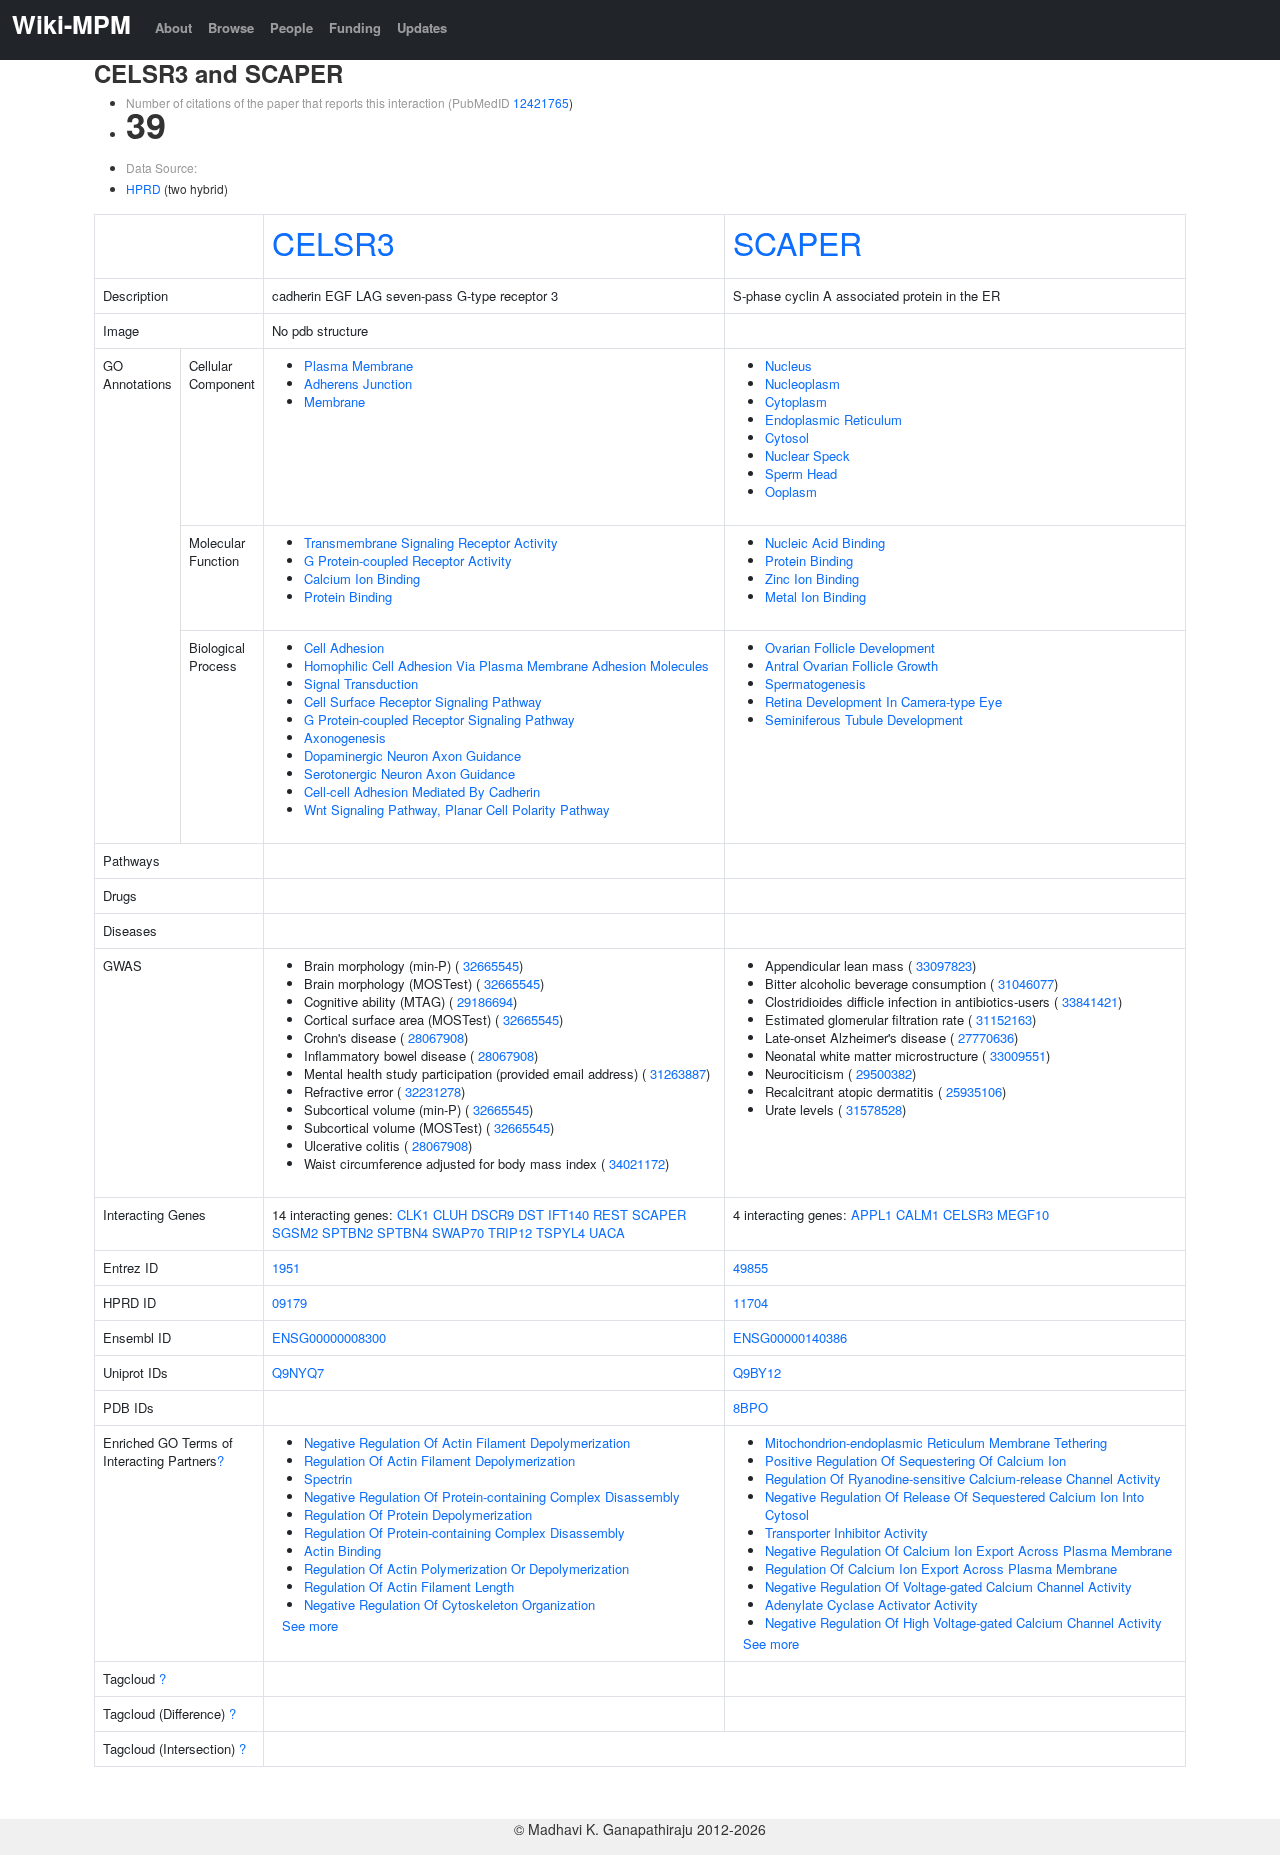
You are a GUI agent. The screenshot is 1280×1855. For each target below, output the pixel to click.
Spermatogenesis (815, 683)
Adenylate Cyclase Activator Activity (871, 1604)
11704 (750, 1302)
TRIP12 (510, 1232)
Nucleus (788, 365)
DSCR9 (492, 1214)
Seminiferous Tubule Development (864, 719)
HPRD (143, 188)
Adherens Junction (358, 383)
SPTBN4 (402, 1232)
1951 (286, 1267)
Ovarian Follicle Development (850, 647)
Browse (231, 27)
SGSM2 (295, 1232)
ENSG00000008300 (329, 1337)
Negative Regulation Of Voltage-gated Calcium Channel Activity (948, 1586)
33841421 (1090, 1001)
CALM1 (917, 1214)
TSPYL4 (560, 1232)
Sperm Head (801, 473)
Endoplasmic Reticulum (833, 419)
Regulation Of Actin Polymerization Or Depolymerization (466, 1568)
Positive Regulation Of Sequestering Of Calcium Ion (915, 1460)
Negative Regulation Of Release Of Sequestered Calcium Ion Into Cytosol (954, 1505)
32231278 (433, 1091)
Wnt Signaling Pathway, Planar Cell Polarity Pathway (457, 809)
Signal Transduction (361, 683)
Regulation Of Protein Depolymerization (418, 1514)
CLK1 (413, 1214)
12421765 (541, 102)
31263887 (678, 1073)
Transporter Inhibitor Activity (846, 1532)
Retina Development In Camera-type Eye (883, 701)
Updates (422, 27)
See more (310, 1625)
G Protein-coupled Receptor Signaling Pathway (439, 719)
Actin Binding (342, 1550)
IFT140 (568, 1214)
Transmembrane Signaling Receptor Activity (431, 542)
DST (531, 1214)
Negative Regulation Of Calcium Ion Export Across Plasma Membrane (968, 1550)
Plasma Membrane (358, 365)
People (291, 27)
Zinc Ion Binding (812, 578)
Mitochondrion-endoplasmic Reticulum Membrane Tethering (936, 1442)
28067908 (436, 1037)
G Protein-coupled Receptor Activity (408, 560)
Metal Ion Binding (815, 596)
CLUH (450, 1214)
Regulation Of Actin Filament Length (409, 1586)
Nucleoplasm (802, 383)
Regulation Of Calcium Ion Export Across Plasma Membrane (941, 1568)
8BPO (750, 1407)
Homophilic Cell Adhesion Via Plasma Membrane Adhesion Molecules (506, 665)
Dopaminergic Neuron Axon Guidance (412, 755)
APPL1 (871, 1214)
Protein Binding (348, 596)
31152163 (1004, 1019)
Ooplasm (791, 491)
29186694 (485, 1001)
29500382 (884, 1073)
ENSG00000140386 (790, 1337)
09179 (289, 1302)
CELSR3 (333, 242)
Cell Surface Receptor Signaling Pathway (423, 701)
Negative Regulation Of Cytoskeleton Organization (449, 1604)
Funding (355, 27)
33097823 (944, 965)
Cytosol (787, 437)
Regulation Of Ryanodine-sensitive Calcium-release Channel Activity (963, 1478)
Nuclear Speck (807, 455)
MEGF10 (1023, 1214)
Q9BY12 (757, 1372)
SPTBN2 (347, 1232)
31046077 (1026, 983)
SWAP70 (458, 1232)
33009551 (1018, 1055)
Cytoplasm (796, 401)
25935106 (974, 1091)
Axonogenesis (345, 737)
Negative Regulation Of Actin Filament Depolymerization (467, 1442)
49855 (750, 1267)
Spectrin (328, 1478)
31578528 (874, 1109)
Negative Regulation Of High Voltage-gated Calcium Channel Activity (963, 1622)
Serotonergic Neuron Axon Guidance (409, 773)
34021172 (637, 1163)
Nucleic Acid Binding (825, 542)
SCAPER (797, 242)
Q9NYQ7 (298, 1372)
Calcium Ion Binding (362, 578)
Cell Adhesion (344, 647)
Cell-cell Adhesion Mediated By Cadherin (422, 791)
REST (610, 1214)
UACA (607, 1232)
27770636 (986, 1037)
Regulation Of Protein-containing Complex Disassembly (464, 1532)
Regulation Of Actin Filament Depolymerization (439, 1460)
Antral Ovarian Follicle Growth (851, 665)
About (173, 27)
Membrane (334, 401)
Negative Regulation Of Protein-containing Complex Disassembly (492, 1496)
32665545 (491, 965)
